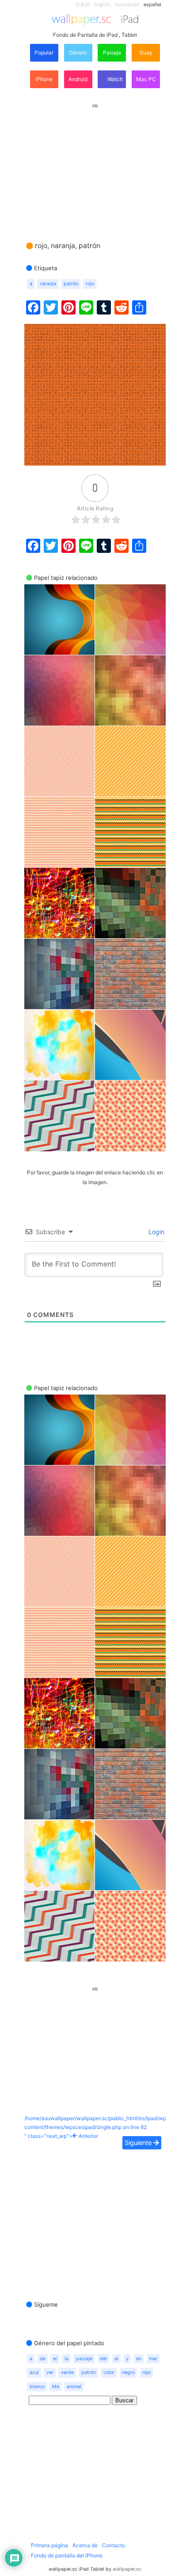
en (139, 2359)
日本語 (82, 5)
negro (128, 2372)
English (102, 5)
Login (156, 1232)
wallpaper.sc (127, 2569)
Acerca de (85, 2545)
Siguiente (139, 2143)
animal (74, 2387)
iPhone (44, 79)
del (103, 2359)
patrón (71, 284)
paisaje (84, 2359)
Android (78, 79)
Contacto (114, 2545)
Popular (44, 52)
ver (50, 2372)
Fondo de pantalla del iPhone (67, 2555)
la (66, 2359)
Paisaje (112, 52)
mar (153, 2359)
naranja (48, 284)
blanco (37, 2387)
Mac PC (146, 79)
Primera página (49, 2545)
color (109, 2372)
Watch (114, 79)
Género (78, 52)
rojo (90, 284)
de (43, 2359)
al (116, 2359)
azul (34, 2372)
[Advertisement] (95, 164)
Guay (146, 52)
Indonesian (127, 5)
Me (56, 2387)
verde (67, 2372)
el (55, 2359)
